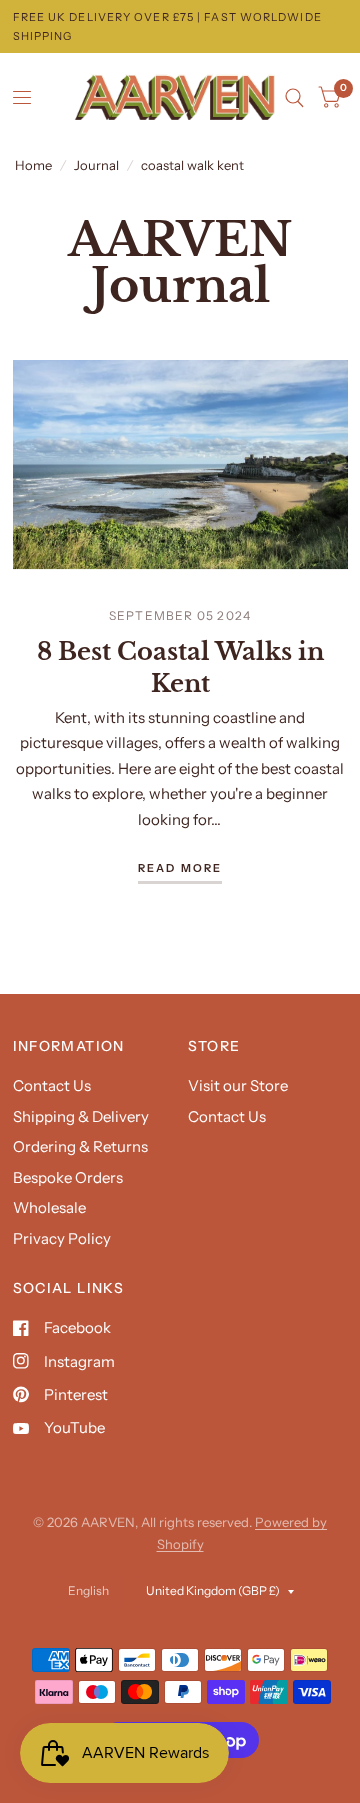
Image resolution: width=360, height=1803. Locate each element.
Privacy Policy (62, 1238)
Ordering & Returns (80, 1146)
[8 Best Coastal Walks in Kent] (180, 464)
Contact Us (52, 1085)
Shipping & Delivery (81, 1116)
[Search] (294, 98)
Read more (180, 869)
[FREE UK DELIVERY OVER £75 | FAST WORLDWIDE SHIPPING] (180, 26)
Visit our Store (238, 1085)
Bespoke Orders (68, 1177)
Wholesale (49, 1207)
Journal (96, 165)
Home (33, 165)
